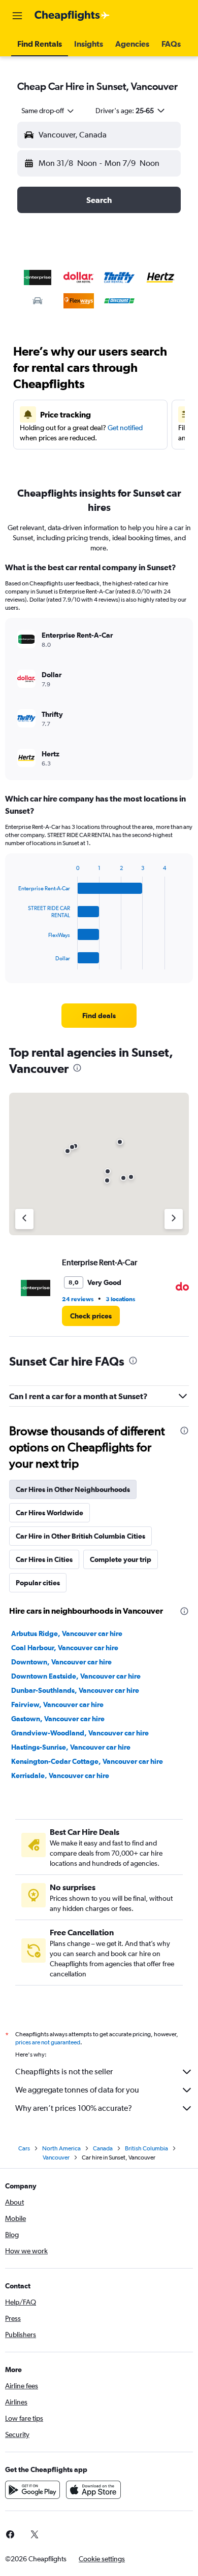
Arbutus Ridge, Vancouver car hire (67, 1633)
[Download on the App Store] (93, 2490)
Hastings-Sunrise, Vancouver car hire (71, 1747)
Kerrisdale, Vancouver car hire (60, 1776)
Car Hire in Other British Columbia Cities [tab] (80, 1536)
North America (61, 2148)
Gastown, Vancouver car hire (58, 1719)
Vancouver (56, 2157)
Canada (103, 2148)
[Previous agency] (24, 1219)
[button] (17, 16)
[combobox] (48, 111)
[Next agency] (174, 1219)
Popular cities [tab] (38, 1583)
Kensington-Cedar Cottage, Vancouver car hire (87, 1761)
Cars (24, 2148)
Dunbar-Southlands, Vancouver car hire (75, 1690)
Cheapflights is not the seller (64, 2072)
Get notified (125, 428)
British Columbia (146, 2148)
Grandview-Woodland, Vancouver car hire (80, 1733)
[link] (99, 1016)
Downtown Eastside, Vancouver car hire (76, 1676)
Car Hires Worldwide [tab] (49, 1513)
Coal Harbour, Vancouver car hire (65, 1648)
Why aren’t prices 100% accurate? (74, 2108)
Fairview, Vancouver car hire (57, 1704)
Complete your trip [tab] (121, 1559)
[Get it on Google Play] (32, 2490)
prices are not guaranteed (48, 2042)
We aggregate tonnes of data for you (77, 2090)
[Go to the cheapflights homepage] (72, 16)
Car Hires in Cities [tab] (44, 1559)
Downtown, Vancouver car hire (61, 1662)
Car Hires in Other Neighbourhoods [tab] (73, 1489)
